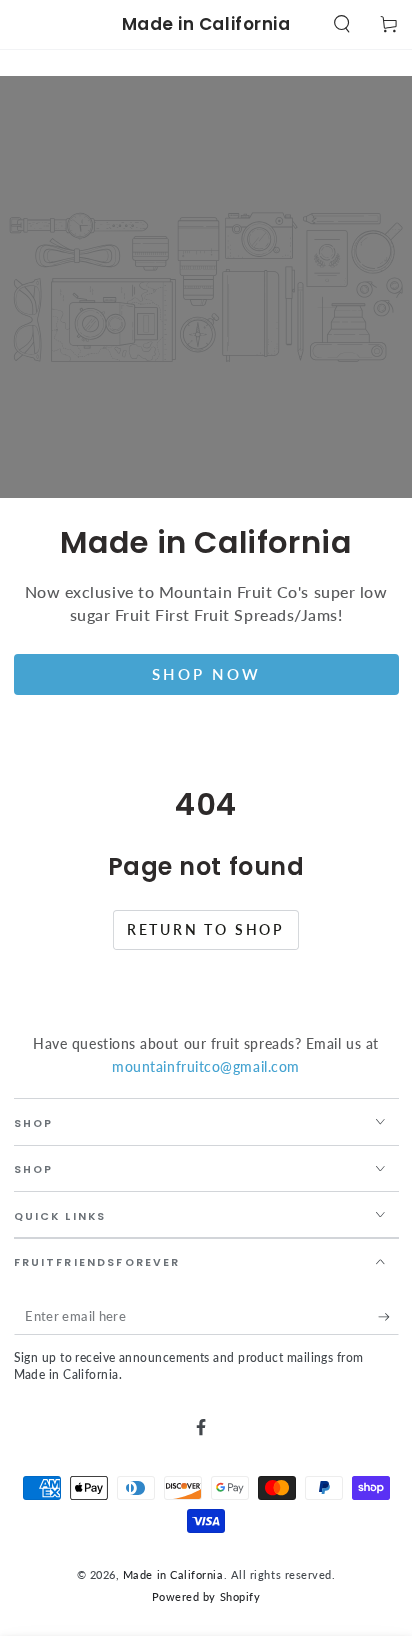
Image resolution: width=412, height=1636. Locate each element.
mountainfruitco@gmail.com (206, 1066)
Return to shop (206, 929)
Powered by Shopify (206, 1596)
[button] (341, 24)
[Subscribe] (388, 1317)
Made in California (173, 1574)
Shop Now (206, 674)
